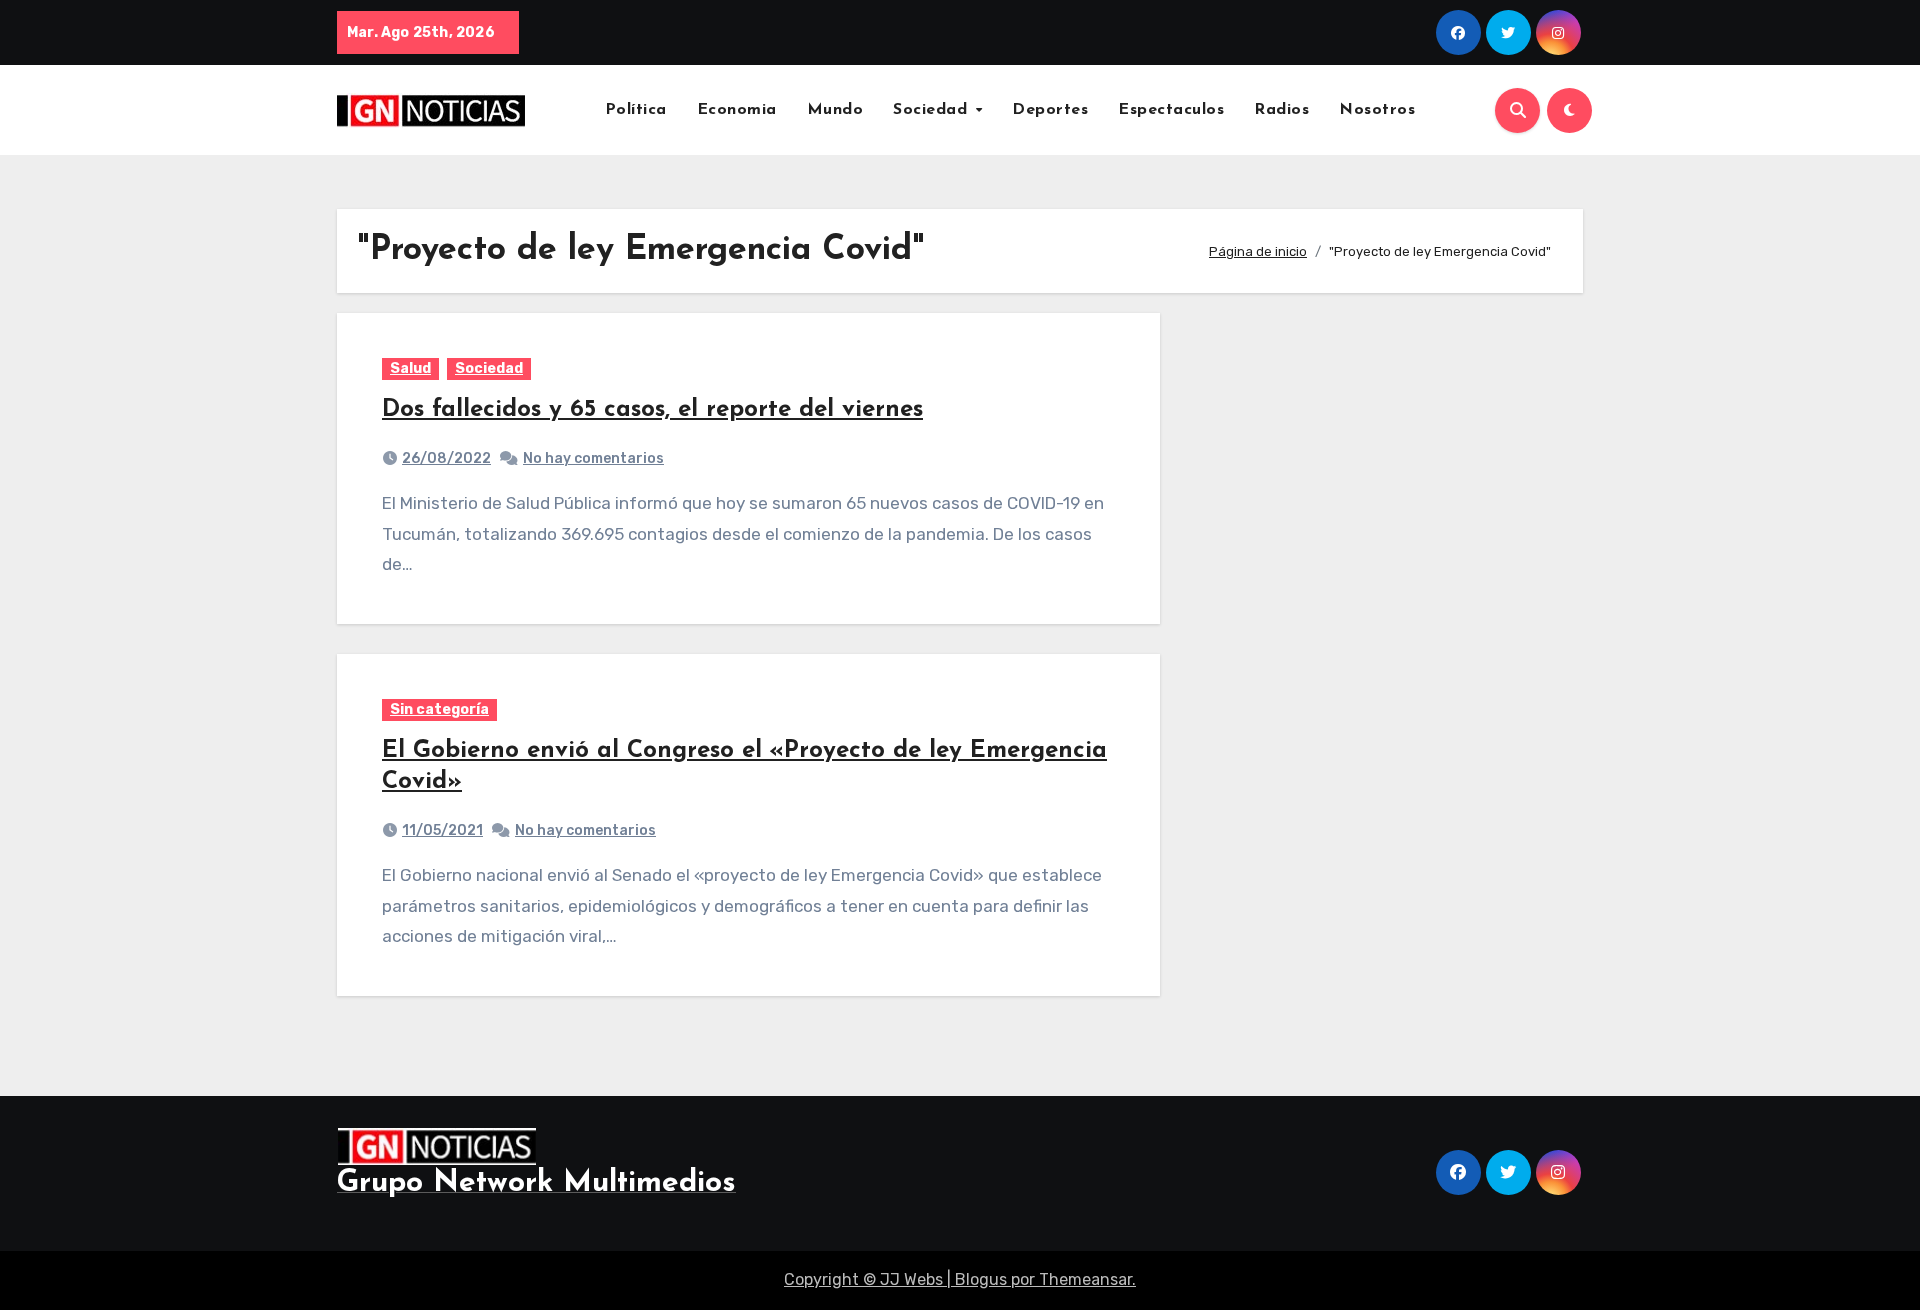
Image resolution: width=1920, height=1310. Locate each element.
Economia (737, 110)
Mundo (835, 110)
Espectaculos (1171, 110)
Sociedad (933, 110)
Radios (1281, 110)
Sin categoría (439, 709)
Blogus (981, 1279)
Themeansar (1085, 1279)
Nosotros (1377, 110)
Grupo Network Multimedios (536, 1183)
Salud (410, 368)
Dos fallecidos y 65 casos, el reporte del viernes (652, 410)
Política (636, 110)
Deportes (1050, 110)
